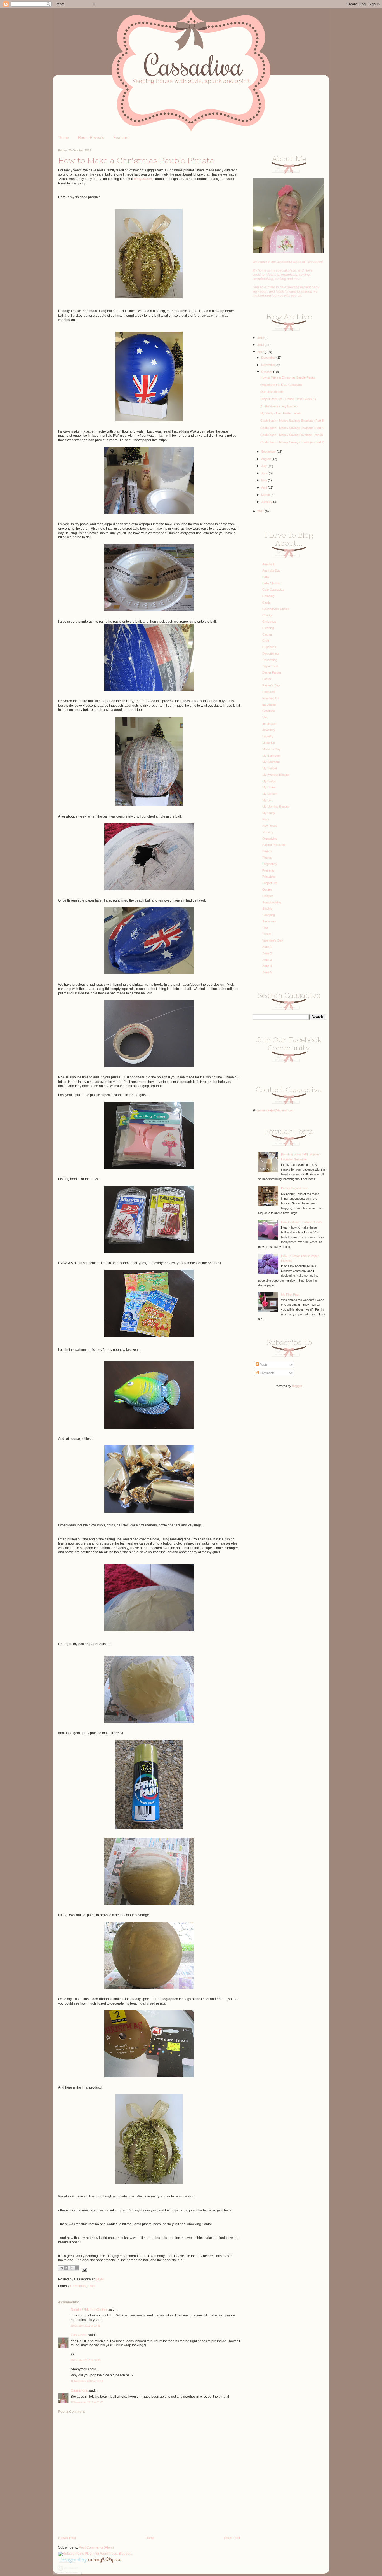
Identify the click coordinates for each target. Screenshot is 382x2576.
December (269, 358)
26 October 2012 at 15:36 (86, 2326)
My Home (269, 787)
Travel (267, 934)
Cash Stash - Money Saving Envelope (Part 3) (292, 435)
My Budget (270, 768)
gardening (269, 704)
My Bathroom (271, 756)
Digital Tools (270, 666)
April (265, 487)
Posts (263, 1365)
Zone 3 (267, 960)
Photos (267, 858)
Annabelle (269, 564)
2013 (261, 345)
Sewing (267, 909)
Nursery (268, 832)
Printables (269, 877)
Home (64, 137)
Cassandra (79, 2335)
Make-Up (269, 743)
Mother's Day (271, 749)
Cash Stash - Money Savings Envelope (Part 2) (293, 442)
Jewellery (269, 730)
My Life (267, 800)
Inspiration (269, 724)
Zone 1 (267, 947)
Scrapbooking (272, 902)
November (269, 365)
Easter (267, 679)
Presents (268, 870)
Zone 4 (267, 966)
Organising (270, 839)
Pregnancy (270, 864)
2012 (261, 352)
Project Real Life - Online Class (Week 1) (288, 399)
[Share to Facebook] (77, 2268)
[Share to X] (71, 2268)
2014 (261, 338)
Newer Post (67, 2538)
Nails (266, 819)
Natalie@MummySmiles (89, 2309)
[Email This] (61, 2268)
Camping (268, 596)
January (267, 502)
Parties (267, 851)
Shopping (269, 915)
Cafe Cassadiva (273, 590)
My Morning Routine (276, 807)
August (266, 459)
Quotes (267, 889)
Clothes (267, 634)
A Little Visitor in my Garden (279, 406)
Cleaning (268, 628)
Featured (121, 137)
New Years (270, 826)
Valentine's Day (273, 940)
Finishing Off (271, 698)
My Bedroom (271, 762)
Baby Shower (271, 583)
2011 (261, 511)
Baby (266, 577)
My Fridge (269, 781)
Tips (265, 928)
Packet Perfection (274, 845)
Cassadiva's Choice (276, 609)
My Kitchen (270, 794)
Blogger (297, 1386)
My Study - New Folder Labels (281, 413)
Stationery (269, 921)
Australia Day (271, 571)
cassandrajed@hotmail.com (275, 1110)
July (264, 466)
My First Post (290, 1295)
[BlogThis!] (66, 2268)
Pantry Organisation (295, 1188)
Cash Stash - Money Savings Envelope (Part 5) (293, 421)
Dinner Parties (272, 672)
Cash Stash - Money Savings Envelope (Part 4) (293, 428)
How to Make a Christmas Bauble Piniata (288, 377)
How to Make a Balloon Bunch (301, 1222)
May (265, 480)
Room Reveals (91, 137)
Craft (91, 2286)
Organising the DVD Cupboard (281, 385)
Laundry (268, 736)
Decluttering (270, 653)
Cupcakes (269, 647)
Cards (267, 602)
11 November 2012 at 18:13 (87, 2381)
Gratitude (269, 711)
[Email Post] (84, 2270)
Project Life (270, 883)
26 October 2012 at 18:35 (86, 2360)
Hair (265, 717)
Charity (267, 615)
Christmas (78, 2286)
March (266, 495)
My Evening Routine (276, 775)
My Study (269, 813)
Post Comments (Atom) (96, 2547)
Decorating (270, 660)
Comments (267, 1373)
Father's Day (271, 685)
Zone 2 (267, 953)
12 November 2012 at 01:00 (87, 2402)
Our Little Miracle (272, 392)
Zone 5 (267, 972)
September (269, 452)
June (265, 473)
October (267, 372)
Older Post (232, 2538)
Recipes (268, 896)
